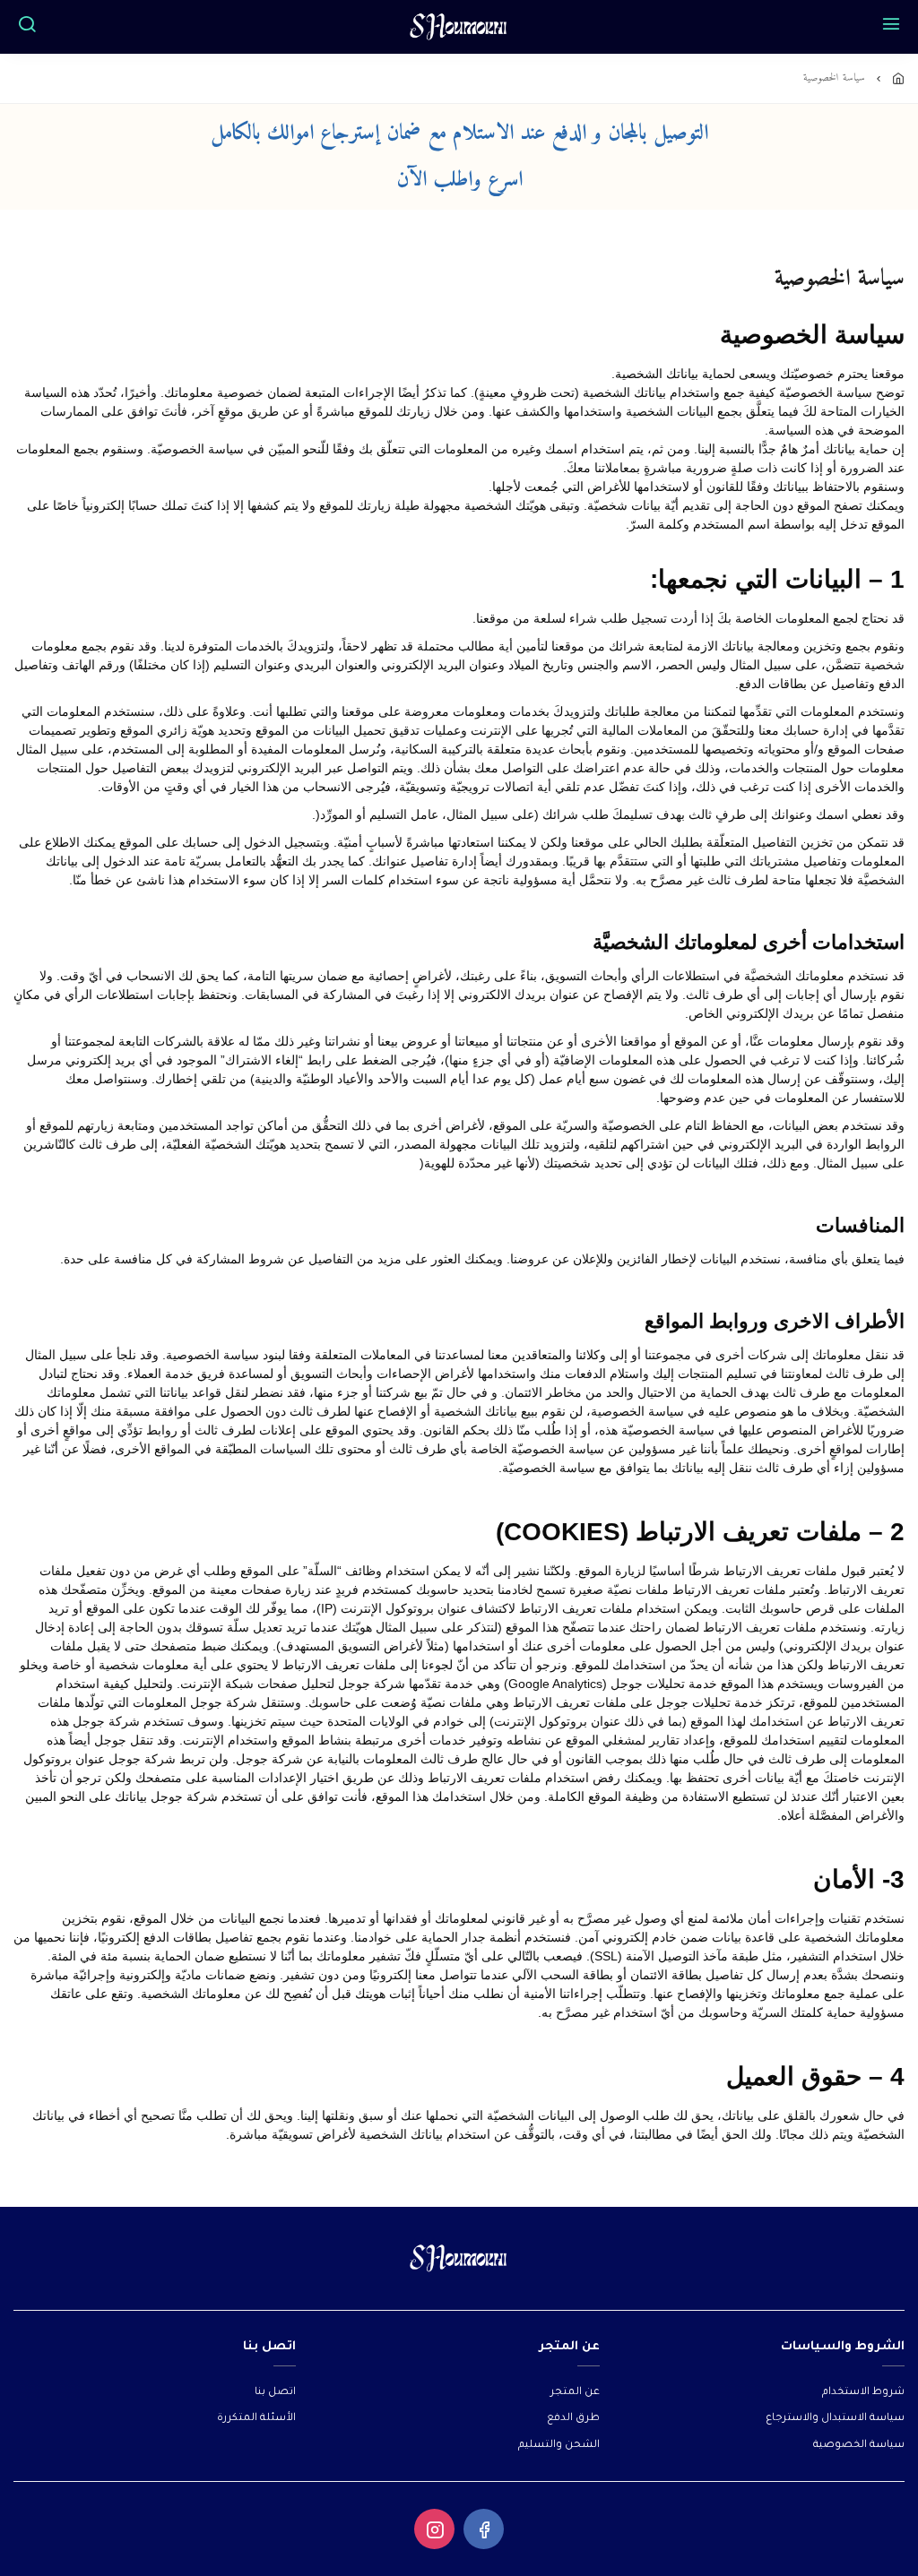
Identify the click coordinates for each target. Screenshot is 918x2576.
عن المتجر (575, 2393)
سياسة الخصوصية (859, 2446)
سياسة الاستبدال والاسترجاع (835, 2419)
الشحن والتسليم (559, 2446)
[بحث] (27, 27)
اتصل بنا (275, 2393)
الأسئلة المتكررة (256, 2419)
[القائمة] (891, 27)
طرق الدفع (573, 2419)
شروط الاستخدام (863, 2393)
